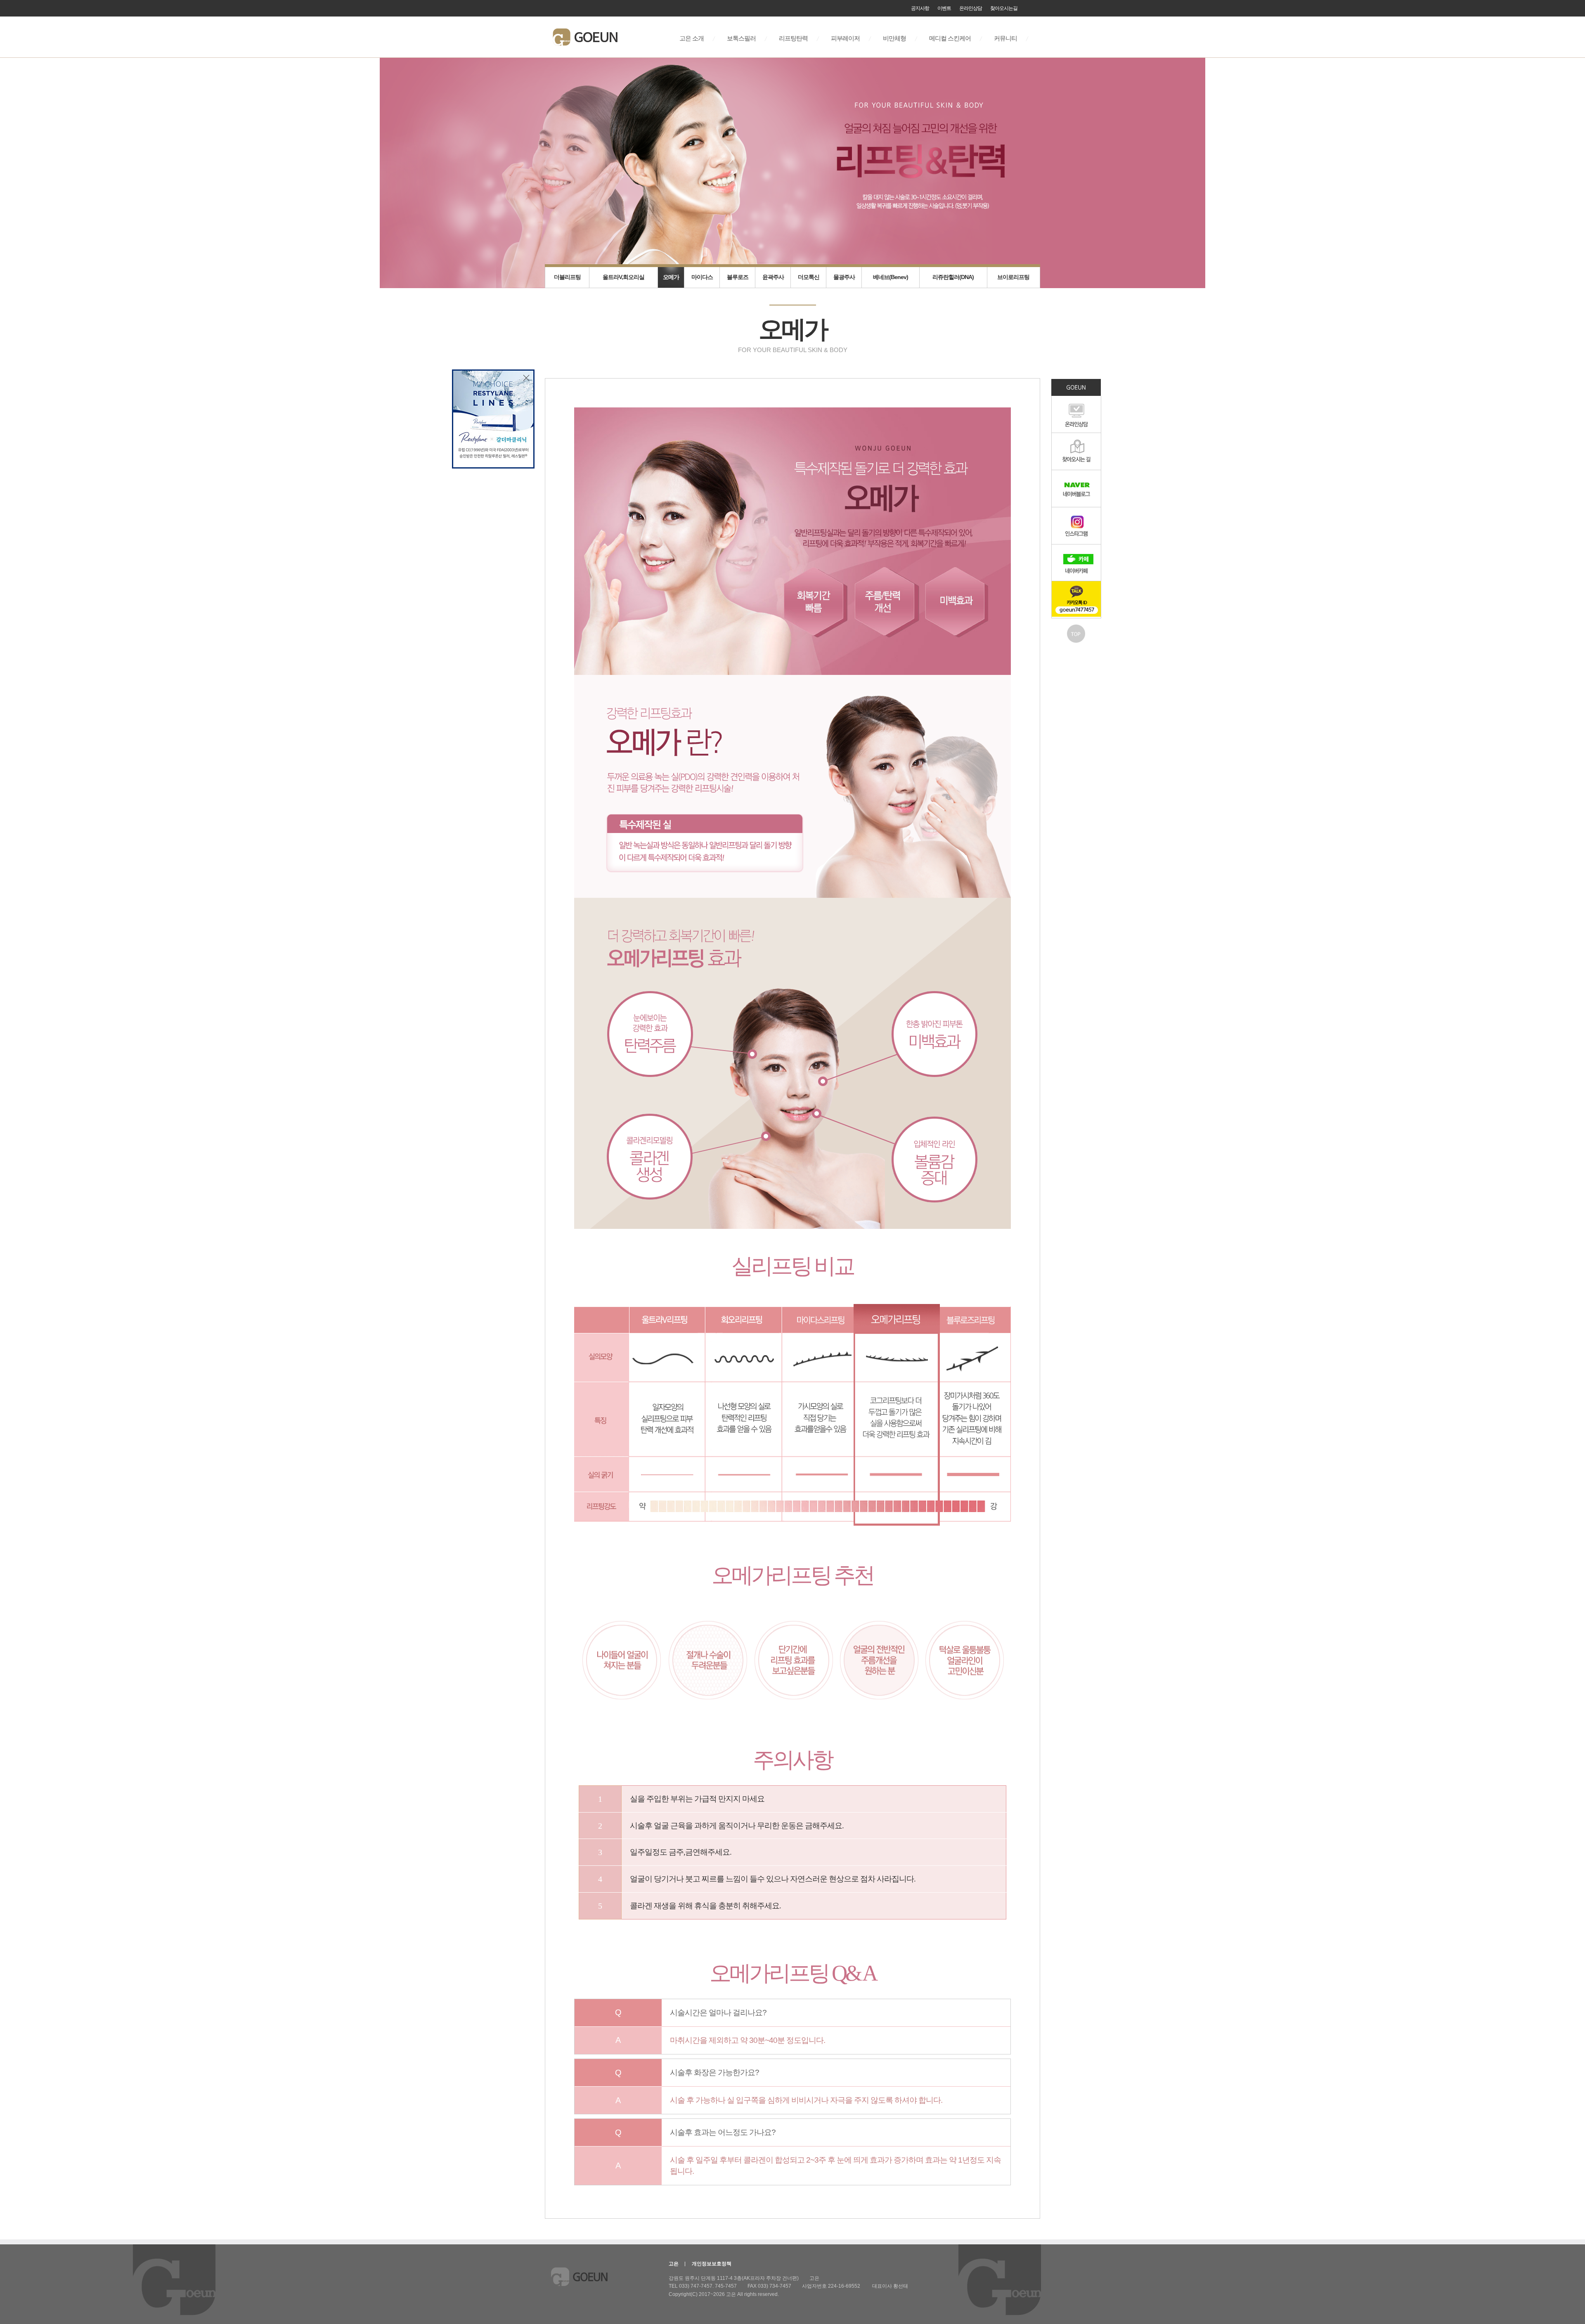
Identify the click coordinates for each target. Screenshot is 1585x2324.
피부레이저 (845, 39)
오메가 (671, 277)
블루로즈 (738, 277)
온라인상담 (971, 8)
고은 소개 (692, 39)
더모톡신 (809, 277)
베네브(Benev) (891, 277)
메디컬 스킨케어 (950, 39)
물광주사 (844, 277)
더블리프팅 (567, 277)
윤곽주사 (773, 277)
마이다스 (702, 277)
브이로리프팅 (1013, 277)
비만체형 (894, 39)
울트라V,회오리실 (623, 277)
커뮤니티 (1005, 39)
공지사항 (920, 8)
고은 (674, 2264)
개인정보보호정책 (712, 2264)
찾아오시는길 (1004, 8)
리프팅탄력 (793, 39)
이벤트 (944, 8)
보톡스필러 (741, 39)
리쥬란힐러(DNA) (953, 277)
